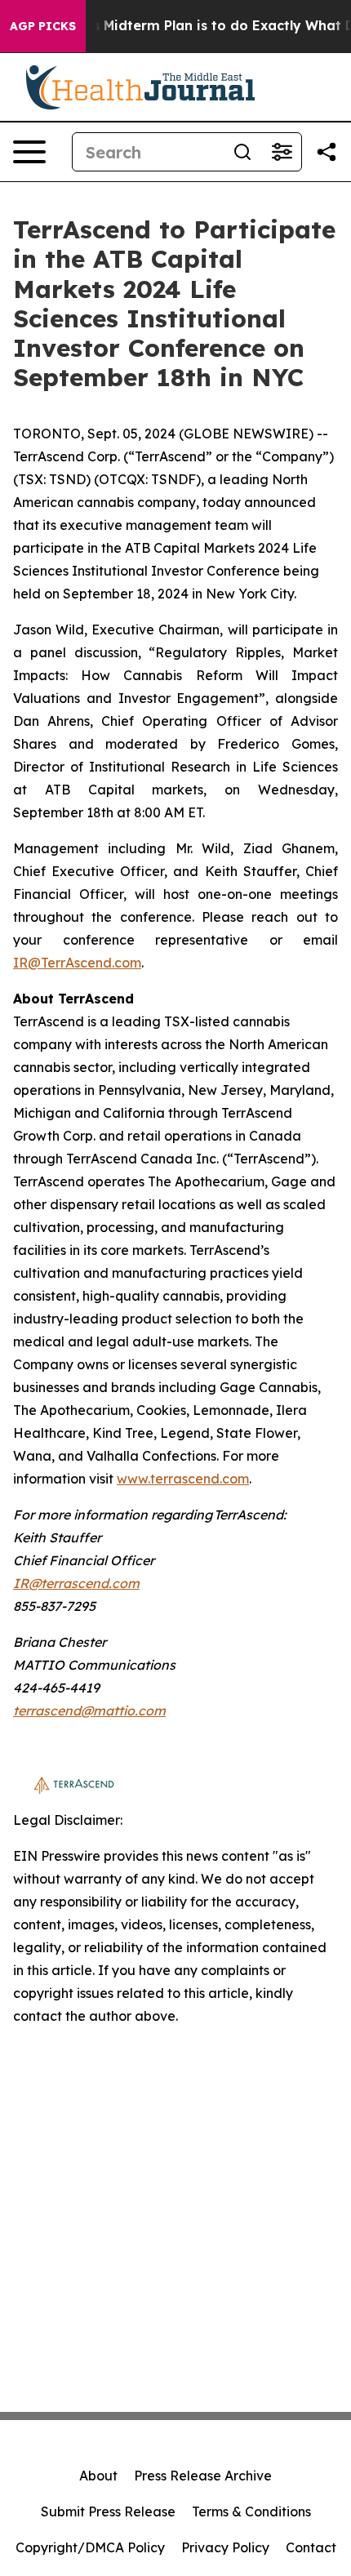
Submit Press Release (108, 2511)
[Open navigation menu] (29, 152)
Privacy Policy (225, 2547)
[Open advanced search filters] (282, 152)
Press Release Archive (203, 2476)
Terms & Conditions (251, 2511)
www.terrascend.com (183, 1479)
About (98, 2476)
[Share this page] (327, 152)
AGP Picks (43, 26)
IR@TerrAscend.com (77, 963)
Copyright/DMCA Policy (90, 2547)
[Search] (242, 152)
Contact (311, 2547)
